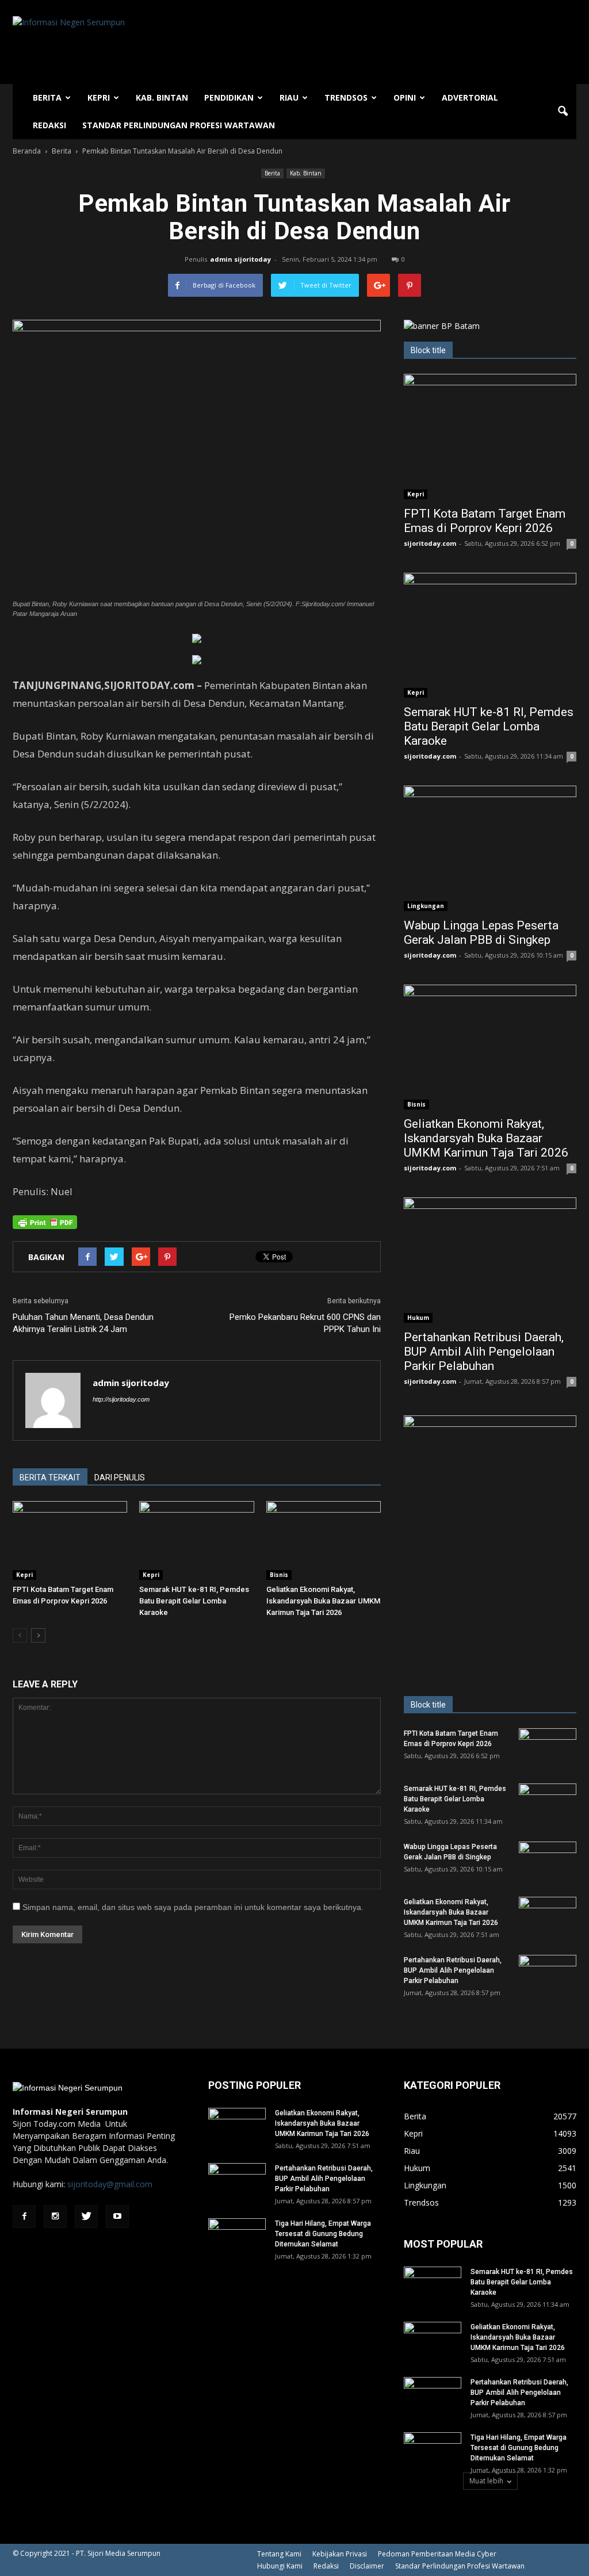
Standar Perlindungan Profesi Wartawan (179, 125)
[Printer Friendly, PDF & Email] (45, 1222)
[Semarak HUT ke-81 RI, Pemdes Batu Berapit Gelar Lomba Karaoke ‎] (196, 1540)
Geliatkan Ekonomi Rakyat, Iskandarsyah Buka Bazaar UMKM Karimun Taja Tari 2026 (323, 1601)
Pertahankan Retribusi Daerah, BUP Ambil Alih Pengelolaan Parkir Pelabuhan (484, 1352)
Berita (47, 97)
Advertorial (470, 97)
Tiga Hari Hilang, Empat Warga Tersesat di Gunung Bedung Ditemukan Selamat (323, 2234)
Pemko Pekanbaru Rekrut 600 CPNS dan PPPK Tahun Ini (305, 1323)
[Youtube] (117, 2217)
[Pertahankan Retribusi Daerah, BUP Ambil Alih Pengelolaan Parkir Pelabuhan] (490, 1260)
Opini (405, 97)
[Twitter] (86, 2217)
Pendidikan (229, 97)
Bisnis (279, 1575)
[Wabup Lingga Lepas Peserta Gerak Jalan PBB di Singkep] (490, 848)
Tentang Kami (279, 2554)
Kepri (99, 97)
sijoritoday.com (430, 543)
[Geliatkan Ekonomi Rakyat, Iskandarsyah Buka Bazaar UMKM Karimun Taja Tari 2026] (324, 1540)
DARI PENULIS (120, 1478)
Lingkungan (426, 906)
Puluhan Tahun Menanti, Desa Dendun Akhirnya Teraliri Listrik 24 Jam (83, 1323)
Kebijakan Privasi (340, 2554)
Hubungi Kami (280, 2566)
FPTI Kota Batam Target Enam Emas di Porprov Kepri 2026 (485, 521)
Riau (289, 97)
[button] (563, 112)
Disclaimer (367, 2566)
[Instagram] (55, 2217)
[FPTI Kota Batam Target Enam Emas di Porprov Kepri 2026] (70, 1540)
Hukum (418, 1318)
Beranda (27, 151)
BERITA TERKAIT (50, 1478)
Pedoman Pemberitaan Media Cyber (437, 2554)
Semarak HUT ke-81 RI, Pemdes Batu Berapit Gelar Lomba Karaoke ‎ (194, 1601)
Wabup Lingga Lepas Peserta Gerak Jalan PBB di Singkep (481, 933)
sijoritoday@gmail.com (110, 2184)
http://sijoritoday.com (121, 1399)
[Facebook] (24, 2217)
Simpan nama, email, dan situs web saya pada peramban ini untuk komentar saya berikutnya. (193, 1907)
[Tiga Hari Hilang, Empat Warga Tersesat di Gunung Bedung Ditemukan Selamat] (237, 2238)
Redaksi (49, 125)
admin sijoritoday (240, 259)
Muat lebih (486, 2481)
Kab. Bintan (162, 97)
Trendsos (346, 97)
